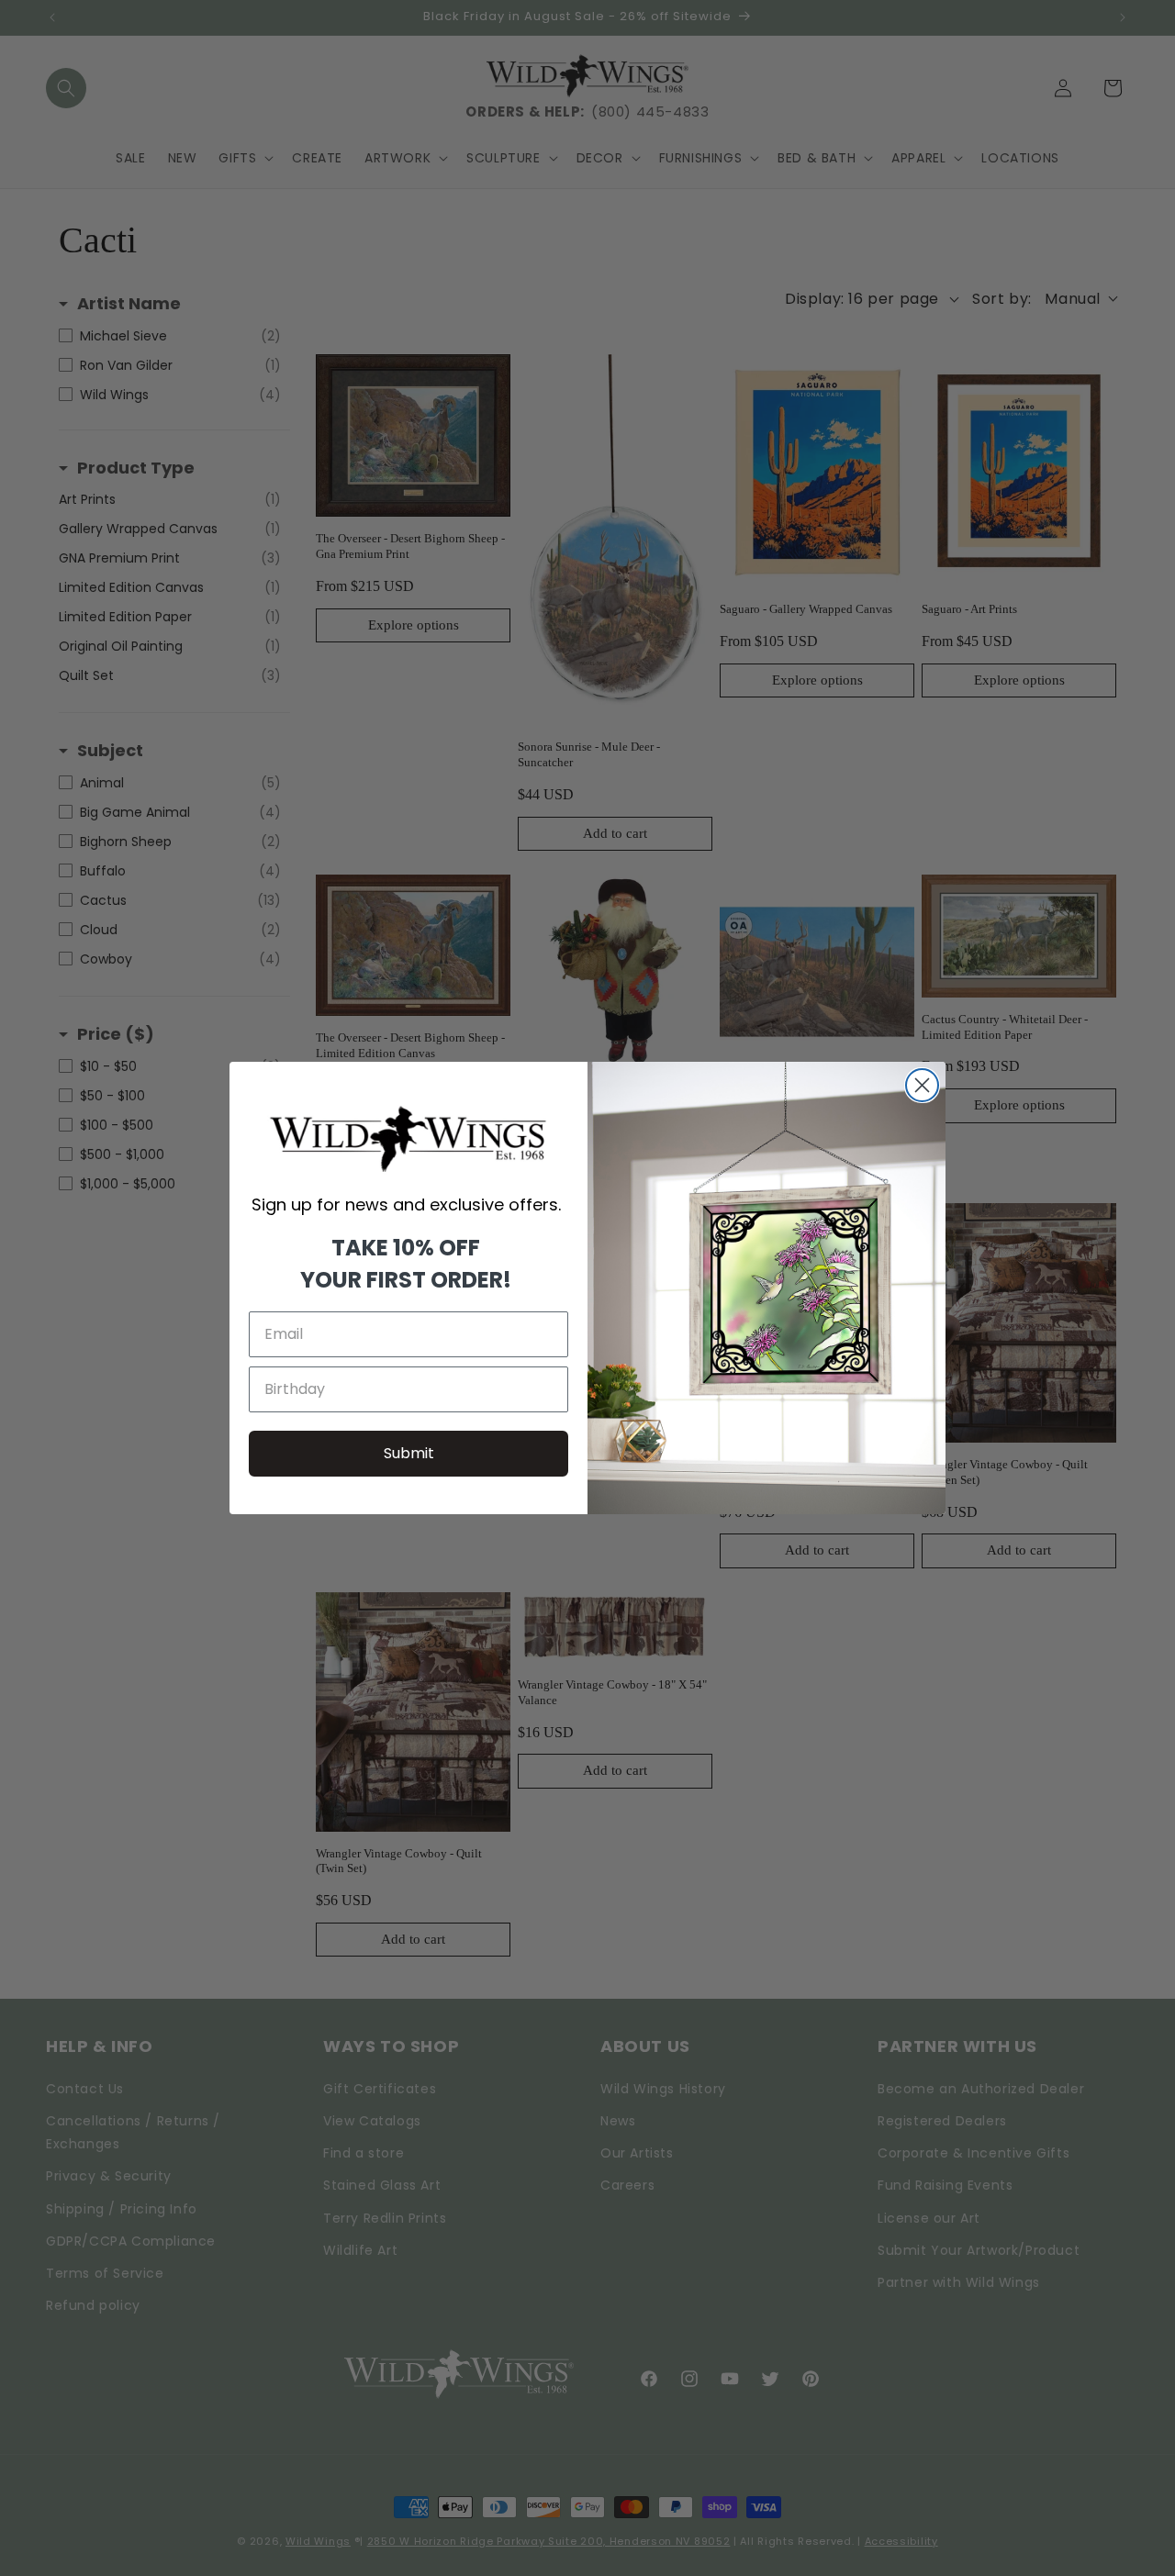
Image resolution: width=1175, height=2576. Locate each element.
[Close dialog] (922, 1085)
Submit (409, 1453)
